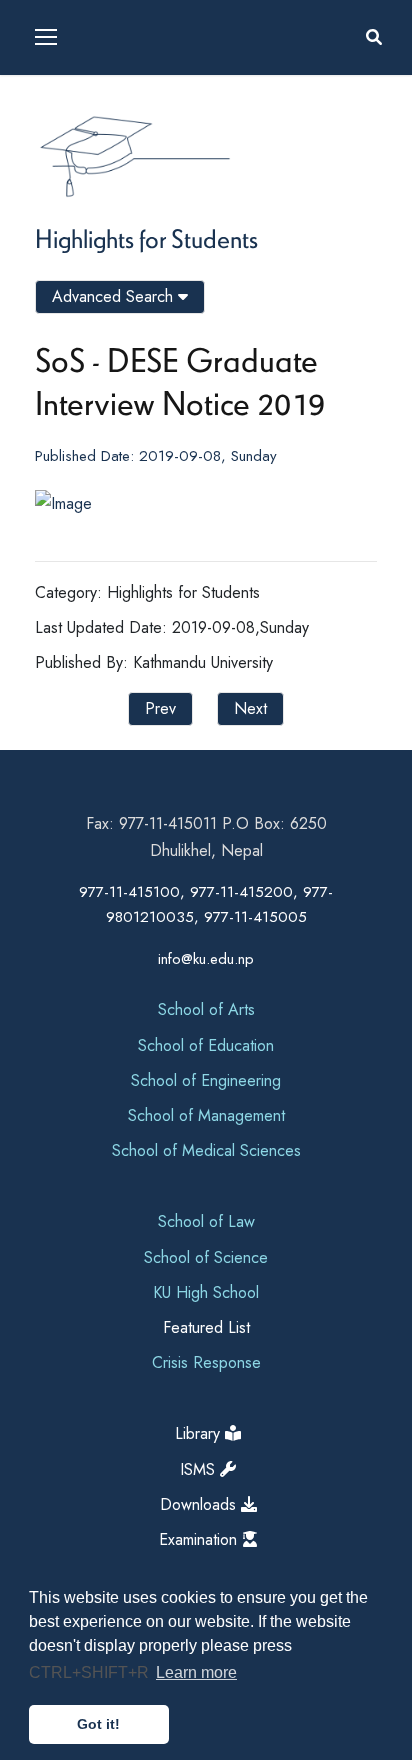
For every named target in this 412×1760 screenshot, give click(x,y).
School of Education (206, 1045)
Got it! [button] (98, 1724)
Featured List (206, 1327)
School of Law (206, 1221)
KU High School (206, 1292)
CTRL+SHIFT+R (91, 1672)
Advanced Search (115, 296)
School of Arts (206, 1009)
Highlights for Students (146, 238)
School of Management (206, 1115)
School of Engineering (206, 1080)
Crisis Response (206, 1362)
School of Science (206, 1257)
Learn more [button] (196, 1672)
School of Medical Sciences (206, 1150)
